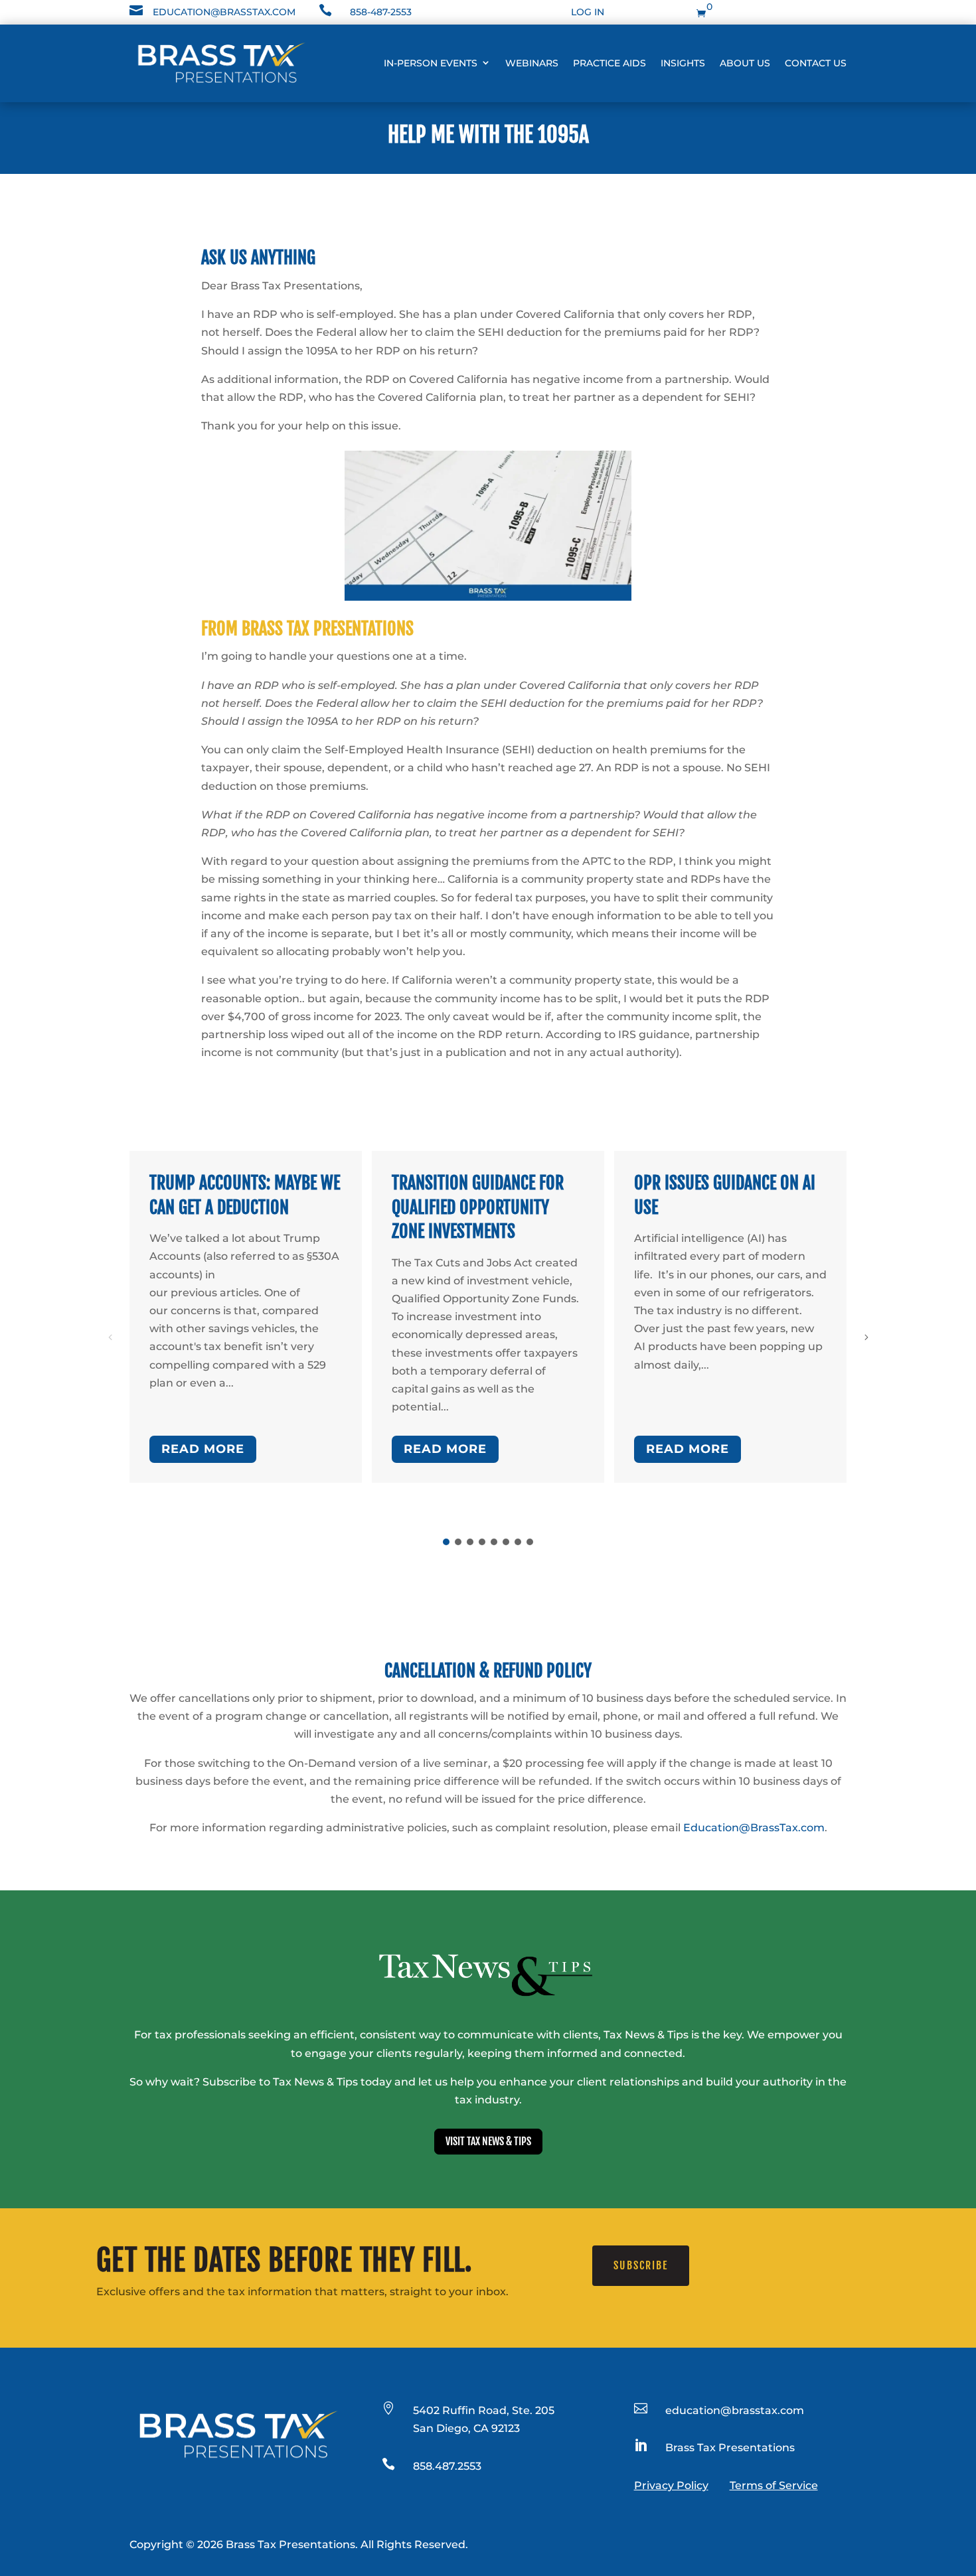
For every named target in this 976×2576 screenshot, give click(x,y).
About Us (745, 63)
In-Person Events (431, 63)
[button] (866, 1337)
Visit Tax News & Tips (488, 2141)
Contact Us (816, 63)
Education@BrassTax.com (754, 1828)
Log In (588, 12)
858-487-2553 (381, 12)
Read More (203, 1449)
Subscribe (641, 2265)
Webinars (532, 63)
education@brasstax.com (224, 12)
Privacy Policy (671, 2485)
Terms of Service (774, 2485)
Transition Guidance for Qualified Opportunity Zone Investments (478, 1207)
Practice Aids (610, 63)
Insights (683, 63)
